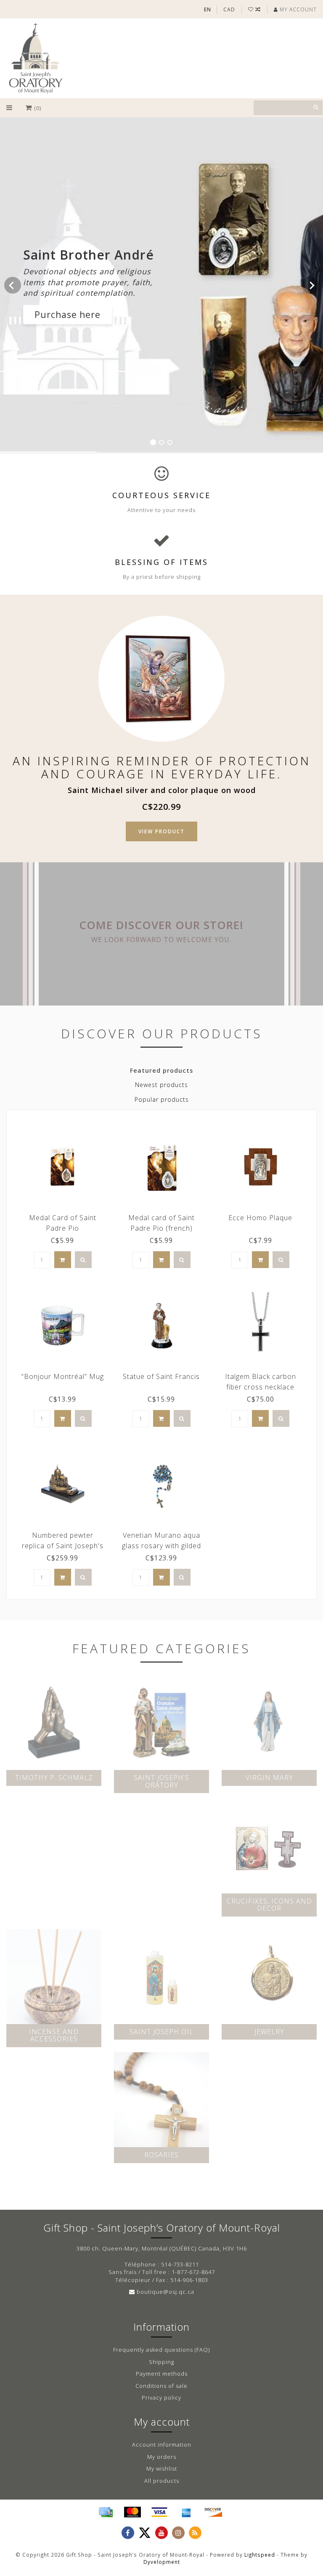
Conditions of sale (161, 2386)
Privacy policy (161, 2397)
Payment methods (162, 2374)
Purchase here (68, 315)
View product (161, 831)
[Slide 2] (161, 442)
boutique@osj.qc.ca (165, 2292)
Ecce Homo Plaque (260, 1218)
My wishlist (162, 2468)
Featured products (161, 1070)
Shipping (161, 2362)
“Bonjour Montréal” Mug (63, 1376)
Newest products (161, 1085)
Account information (162, 2445)
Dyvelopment (162, 2562)
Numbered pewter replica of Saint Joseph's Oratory (63, 1546)
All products (162, 2481)
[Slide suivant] (310, 285)
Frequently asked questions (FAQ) (161, 2350)
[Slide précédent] (13, 285)
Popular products (162, 1099)
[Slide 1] (153, 442)
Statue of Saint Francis (161, 1376)
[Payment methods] (106, 2512)
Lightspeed (260, 2555)
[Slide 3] (170, 442)
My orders (162, 2457)
